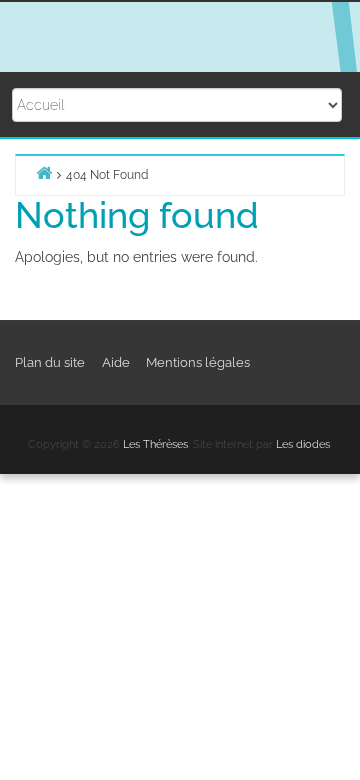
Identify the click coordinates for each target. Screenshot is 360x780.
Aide (116, 362)
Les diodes (303, 444)
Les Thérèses (155, 444)
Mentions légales (198, 362)
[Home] (44, 172)
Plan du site (50, 362)
